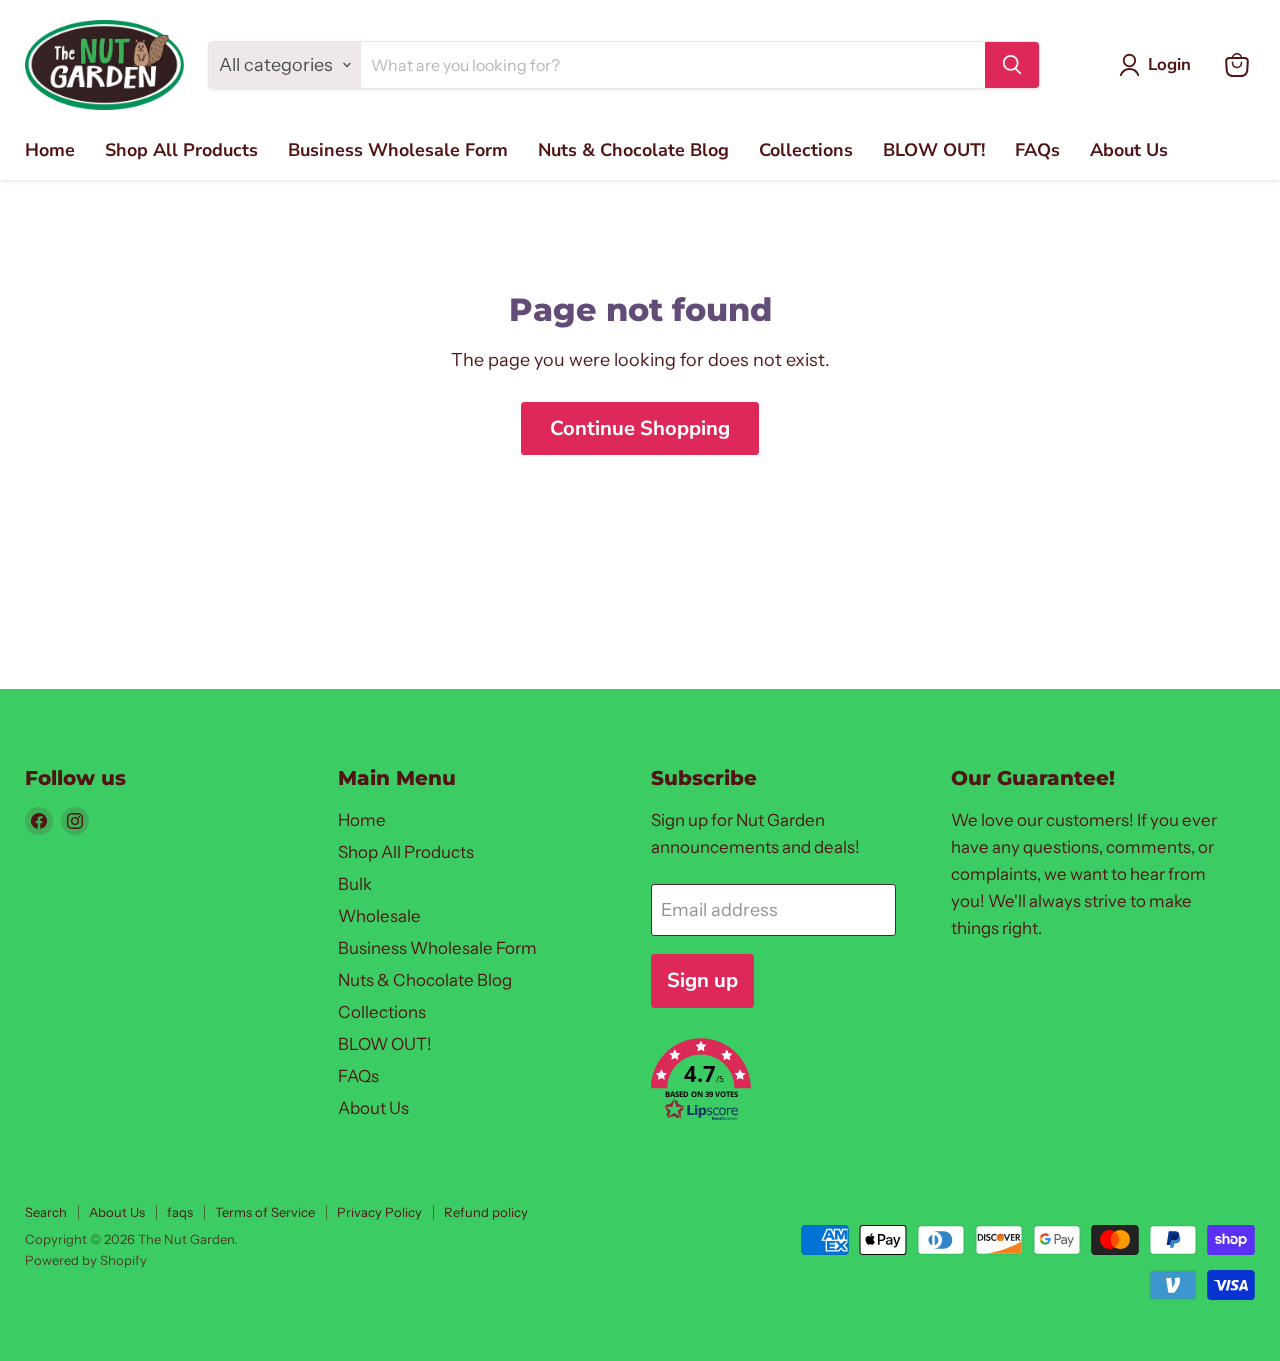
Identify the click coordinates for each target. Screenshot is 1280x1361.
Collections (806, 150)
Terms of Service (265, 1212)
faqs (180, 1212)
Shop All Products (181, 150)
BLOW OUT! (934, 150)
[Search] (1012, 65)
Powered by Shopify (86, 1260)
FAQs (1037, 150)
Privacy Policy (379, 1212)
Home (50, 150)
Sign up (702, 980)
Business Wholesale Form (398, 150)
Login (1169, 64)
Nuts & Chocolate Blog (633, 150)
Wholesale (379, 916)
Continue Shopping (640, 428)
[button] (778, 1082)
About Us (1129, 150)
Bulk (355, 884)
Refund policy (486, 1212)
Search (46, 1212)
